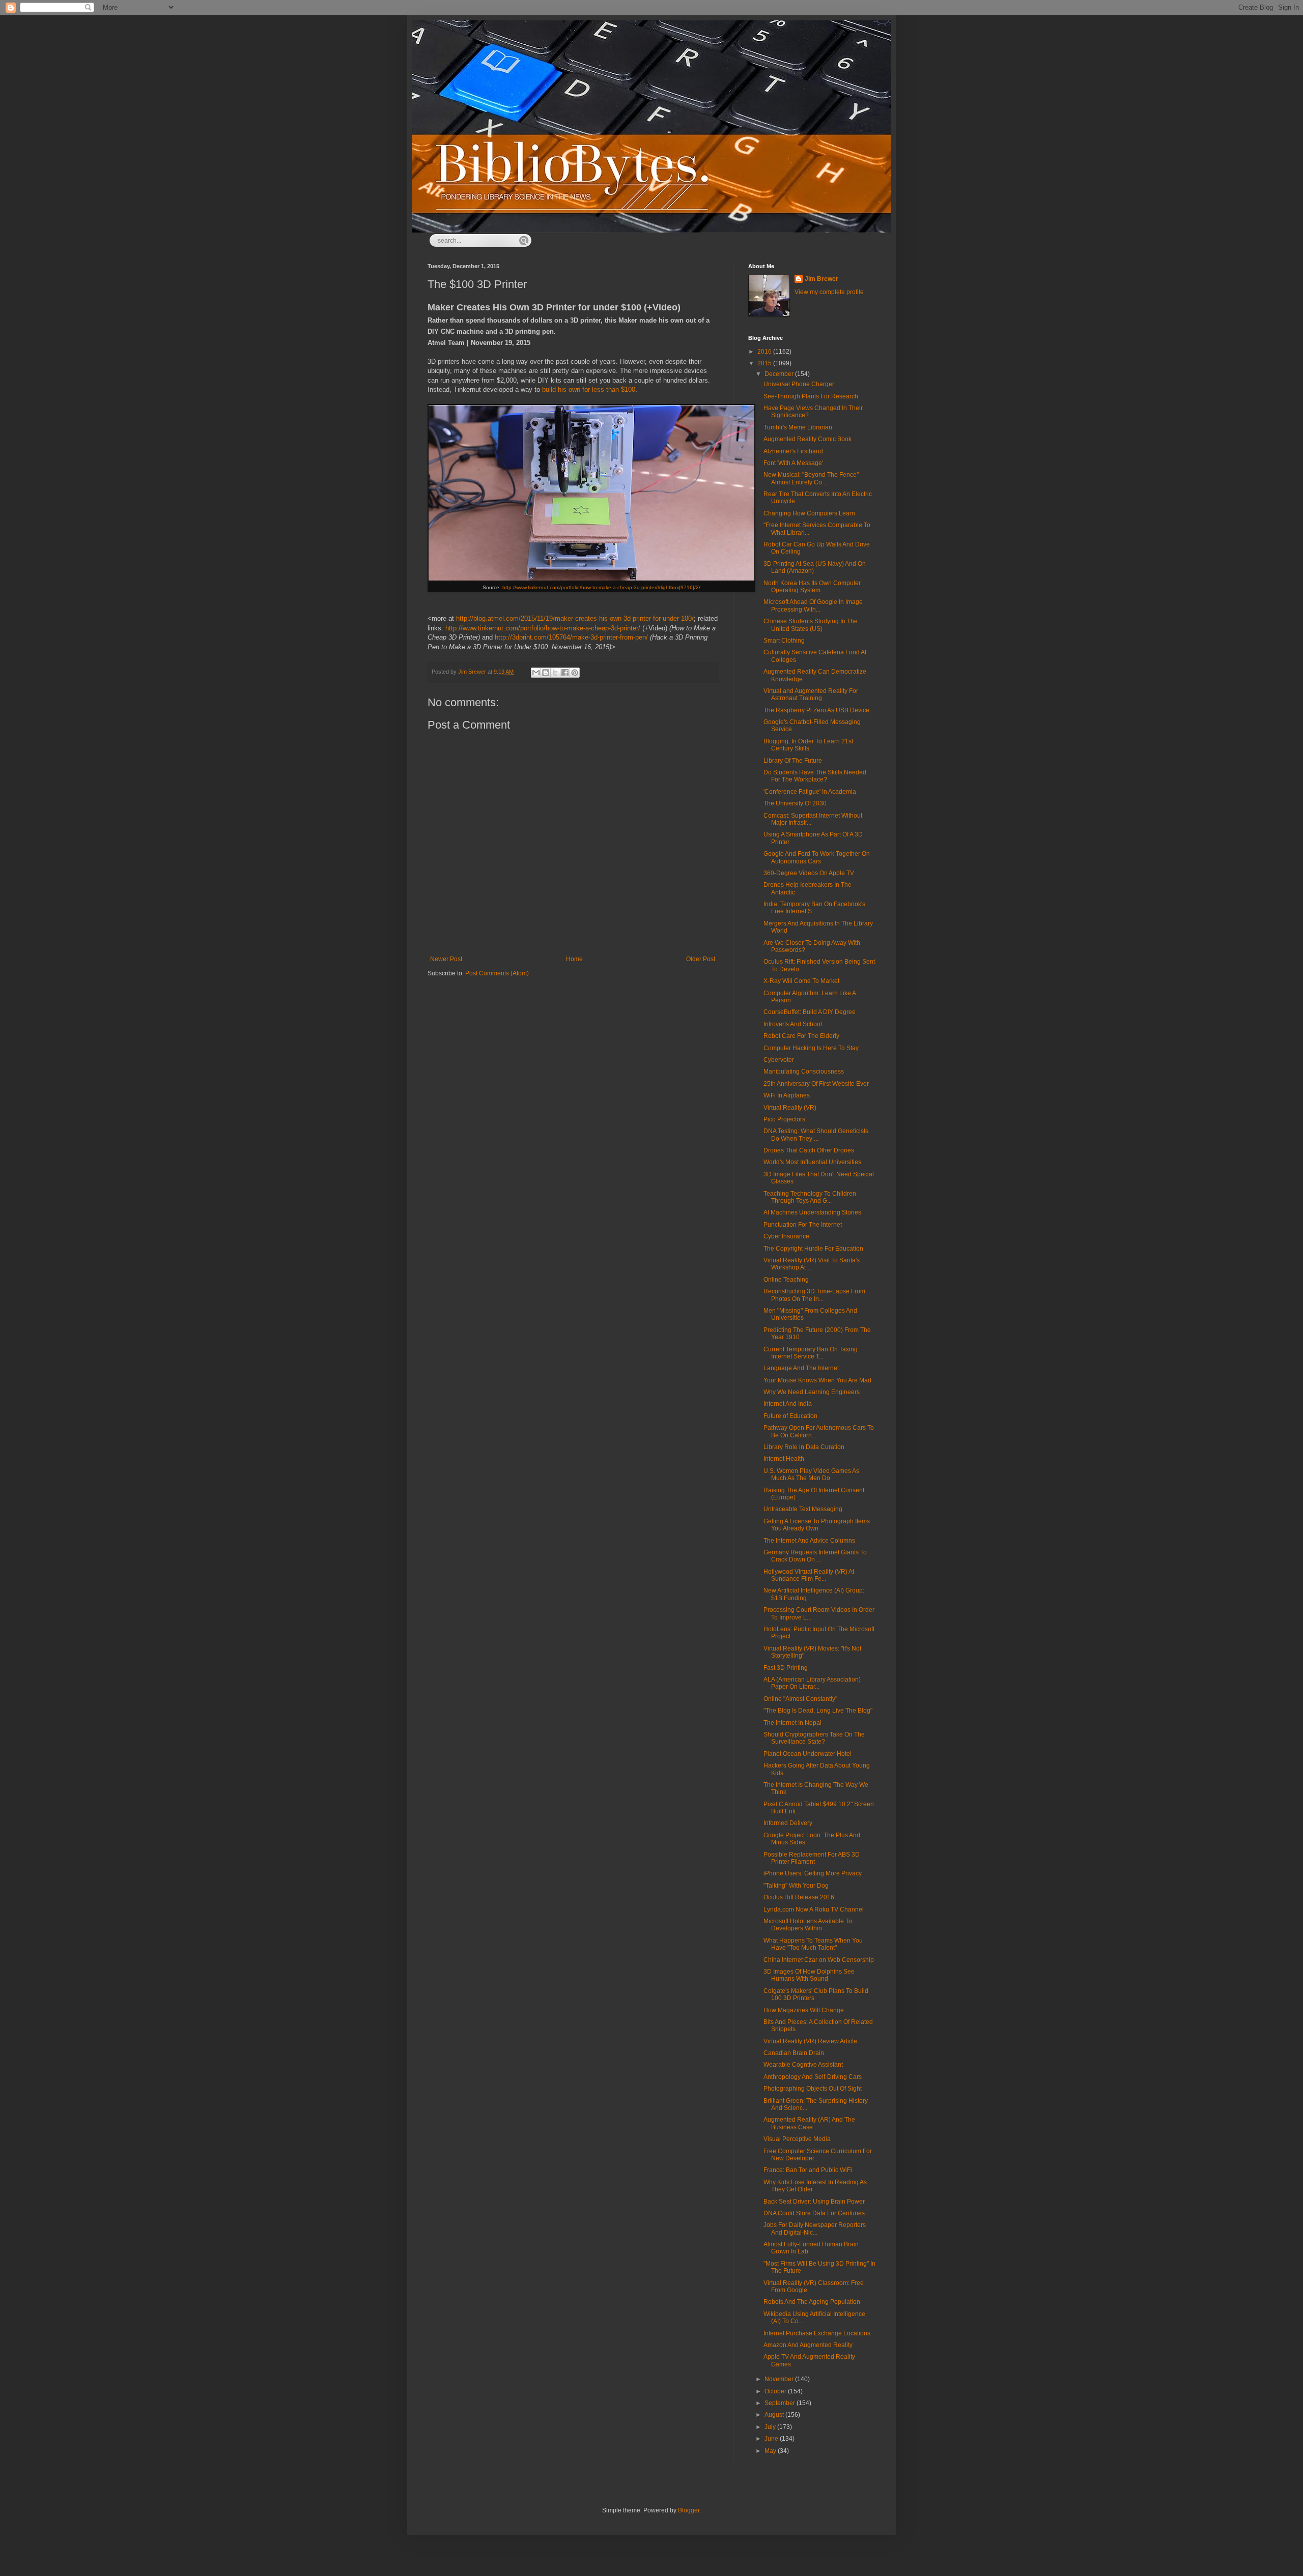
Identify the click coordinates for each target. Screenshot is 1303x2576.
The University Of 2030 (795, 803)
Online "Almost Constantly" (800, 1699)
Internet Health (784, 1459)
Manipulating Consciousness (804, 1072)
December (780, 374)
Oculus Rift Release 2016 (799, 1897)
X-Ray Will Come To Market (801, 981)
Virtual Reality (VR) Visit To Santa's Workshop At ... (812, 1264)
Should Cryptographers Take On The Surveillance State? (814, 1738)
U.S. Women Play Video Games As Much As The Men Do (811, 1474)
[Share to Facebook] (565, 673)
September (781, 2403)
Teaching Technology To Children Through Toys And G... (810, 1197)
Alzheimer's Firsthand (793, 451)
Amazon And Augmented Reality (808, 2345)
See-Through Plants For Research (811, 396)
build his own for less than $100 (589, 389)
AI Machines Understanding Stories (812, 1212)
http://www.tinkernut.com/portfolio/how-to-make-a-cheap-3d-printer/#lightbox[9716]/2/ (601, 587)
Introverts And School (793, 1024)
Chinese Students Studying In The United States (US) (811, 625)
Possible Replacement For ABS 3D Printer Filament (812, 1858)
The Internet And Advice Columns (809, 1541)
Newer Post (446, 959)
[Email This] (536, 673)
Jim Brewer (822, 279)
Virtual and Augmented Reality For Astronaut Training (811, 694)
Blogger (689, 2510)
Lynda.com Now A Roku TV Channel (814, 1909)
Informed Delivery (788, 1823)
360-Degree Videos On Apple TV (809, 873)
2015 (765, 363)
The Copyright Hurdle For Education (813, 1249)
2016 (765, 352)
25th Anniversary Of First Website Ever (816, 1084)
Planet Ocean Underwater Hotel (808, 1754)
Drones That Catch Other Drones (809, 1150)
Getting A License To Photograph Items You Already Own (817, 1525)
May (771, 2451)
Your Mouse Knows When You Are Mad (817, 1380)
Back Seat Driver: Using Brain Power (814, 2202)
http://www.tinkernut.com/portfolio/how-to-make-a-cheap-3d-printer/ (543, 628)
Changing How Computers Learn (809, 513)
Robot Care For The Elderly (801, 1036)
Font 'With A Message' (793, 463)
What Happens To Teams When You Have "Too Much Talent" (813, 1944)
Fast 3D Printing (786, 1668)
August (775, 2415)
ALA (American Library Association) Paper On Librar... (812, 1683)
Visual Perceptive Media (797, 2139)
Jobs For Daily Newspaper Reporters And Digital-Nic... (815, 2228)
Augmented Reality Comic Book (808, 439)
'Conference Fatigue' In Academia (810, 792)
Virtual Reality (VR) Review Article (810, 2041)
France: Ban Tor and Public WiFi (808, 2170)
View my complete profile (829, 292)
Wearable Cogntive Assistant (803, 2065)
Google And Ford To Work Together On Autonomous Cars (817, 857)
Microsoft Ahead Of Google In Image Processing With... (813, 605)
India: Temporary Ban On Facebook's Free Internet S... (814, 908)
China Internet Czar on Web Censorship (819, 1960)
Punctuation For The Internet (803, 1225)
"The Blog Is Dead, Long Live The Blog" (818, 1711)
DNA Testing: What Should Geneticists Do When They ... (816, 1135)
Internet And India (788, 1404)
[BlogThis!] (546, 673)
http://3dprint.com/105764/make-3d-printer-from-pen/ (571, 637)
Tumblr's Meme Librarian (798, 427)
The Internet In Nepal (792, 1723)
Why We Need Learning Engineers (812, 1392)
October (776, 2391)
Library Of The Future (793, 761)
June (772, 2439)
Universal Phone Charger (799, 384)
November (780, 2379)
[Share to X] (555, 673)
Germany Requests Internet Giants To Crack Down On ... (815, 1556)
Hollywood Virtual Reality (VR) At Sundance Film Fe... (809, 1575)
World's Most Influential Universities (812, 1162)
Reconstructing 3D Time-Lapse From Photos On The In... (814, 1295)
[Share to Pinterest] (575, 673)
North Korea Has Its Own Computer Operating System (812, 587)
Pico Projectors (784, 1119)
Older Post (701, 959)
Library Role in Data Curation (804, 1447)
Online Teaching (786, 1280)
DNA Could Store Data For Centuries (814, 2213)
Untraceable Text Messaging (803, 1509)
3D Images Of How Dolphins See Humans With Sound (809, 1975)
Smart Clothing (784, 641)
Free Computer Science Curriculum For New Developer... (818, 2155)
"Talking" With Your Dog (796, 1886)
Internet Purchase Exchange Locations (817, 2333)
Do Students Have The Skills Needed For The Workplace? (815, 776)
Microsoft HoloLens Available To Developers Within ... (808, 1925)
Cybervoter (779, 1060)
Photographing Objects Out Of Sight (813, 2089)
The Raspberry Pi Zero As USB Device (816, 710)
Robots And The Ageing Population (812, 2302)
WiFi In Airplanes (787, 1095)
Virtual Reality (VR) (790, 1108)
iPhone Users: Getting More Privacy (813, 1873)
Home (574, 959)
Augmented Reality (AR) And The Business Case (809, 2123)
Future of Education (790, 1416)
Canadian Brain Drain (794, 2053)
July (771, 2427)
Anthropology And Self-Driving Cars (813, 2077)
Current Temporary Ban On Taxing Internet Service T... (811, 1353)
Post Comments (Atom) (497, 973)
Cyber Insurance (786, 1236)
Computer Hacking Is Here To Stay (811, 1048)
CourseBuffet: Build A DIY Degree (810, 1012)
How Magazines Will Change (804, 2010)
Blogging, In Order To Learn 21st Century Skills (808, 745)
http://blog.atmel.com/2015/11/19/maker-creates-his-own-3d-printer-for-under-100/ (575, 618)
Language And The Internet (801, 1368)
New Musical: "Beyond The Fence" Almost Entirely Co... (811, 478)
